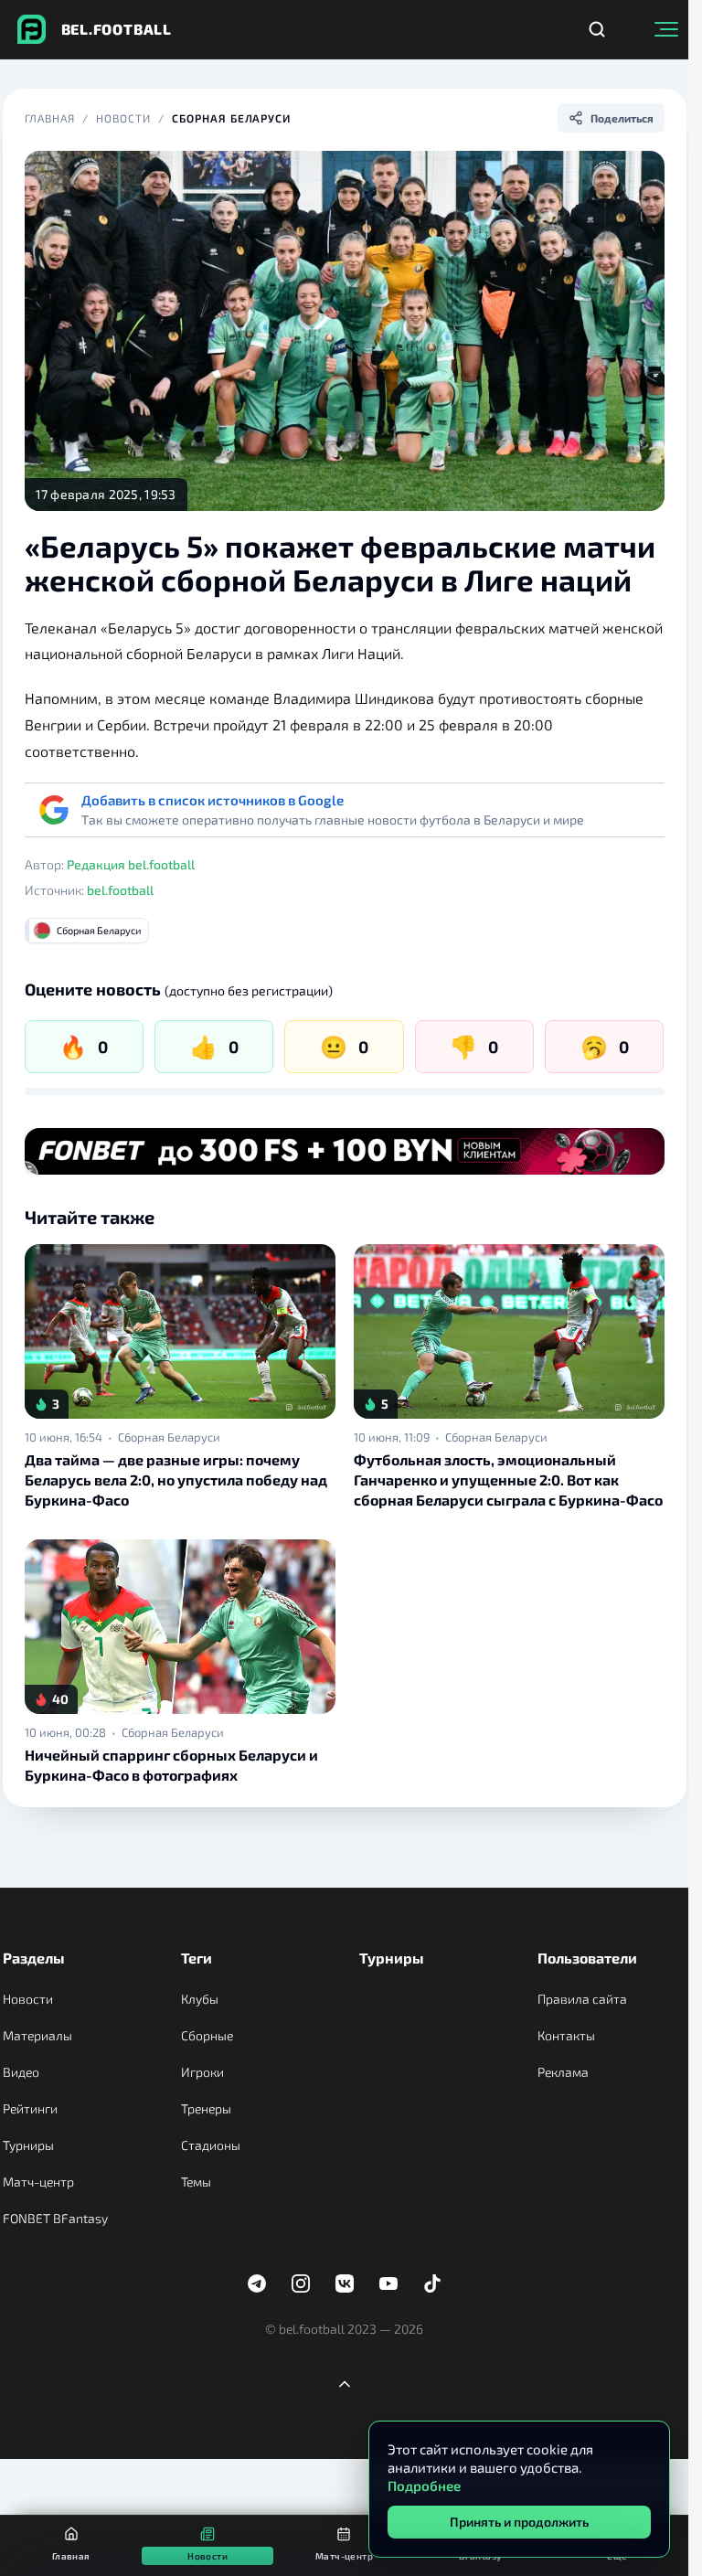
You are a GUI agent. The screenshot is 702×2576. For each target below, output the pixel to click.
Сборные (207, 2035)
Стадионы (211, 2145)
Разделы (34, 1958)
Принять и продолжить (519, 2522)
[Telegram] (257, 2283)
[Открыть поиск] (597, 29)
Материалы (37, 2035)
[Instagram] (301, 2283)
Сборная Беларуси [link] (169, 1437)
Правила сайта (582, 1999)
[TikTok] (432, 2283)
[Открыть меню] (666, 29)
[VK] (345, 2283)
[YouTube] (388, 2283)
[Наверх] (345, 2384)
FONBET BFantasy (55, 2218)
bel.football (120, 890)
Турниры (28, 2145)
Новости (123, 118)
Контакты (566, 2035)
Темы (196, 2182)
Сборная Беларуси (231, 118)
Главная (50, 118)
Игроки (202, 2072)
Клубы (200, 1999)
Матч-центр (38, 2182)
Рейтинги (30, 2108)
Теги (197, 1958)
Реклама (563, 2072)
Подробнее (424, 2486)
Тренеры (206, 2108)
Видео (21, 2072)
